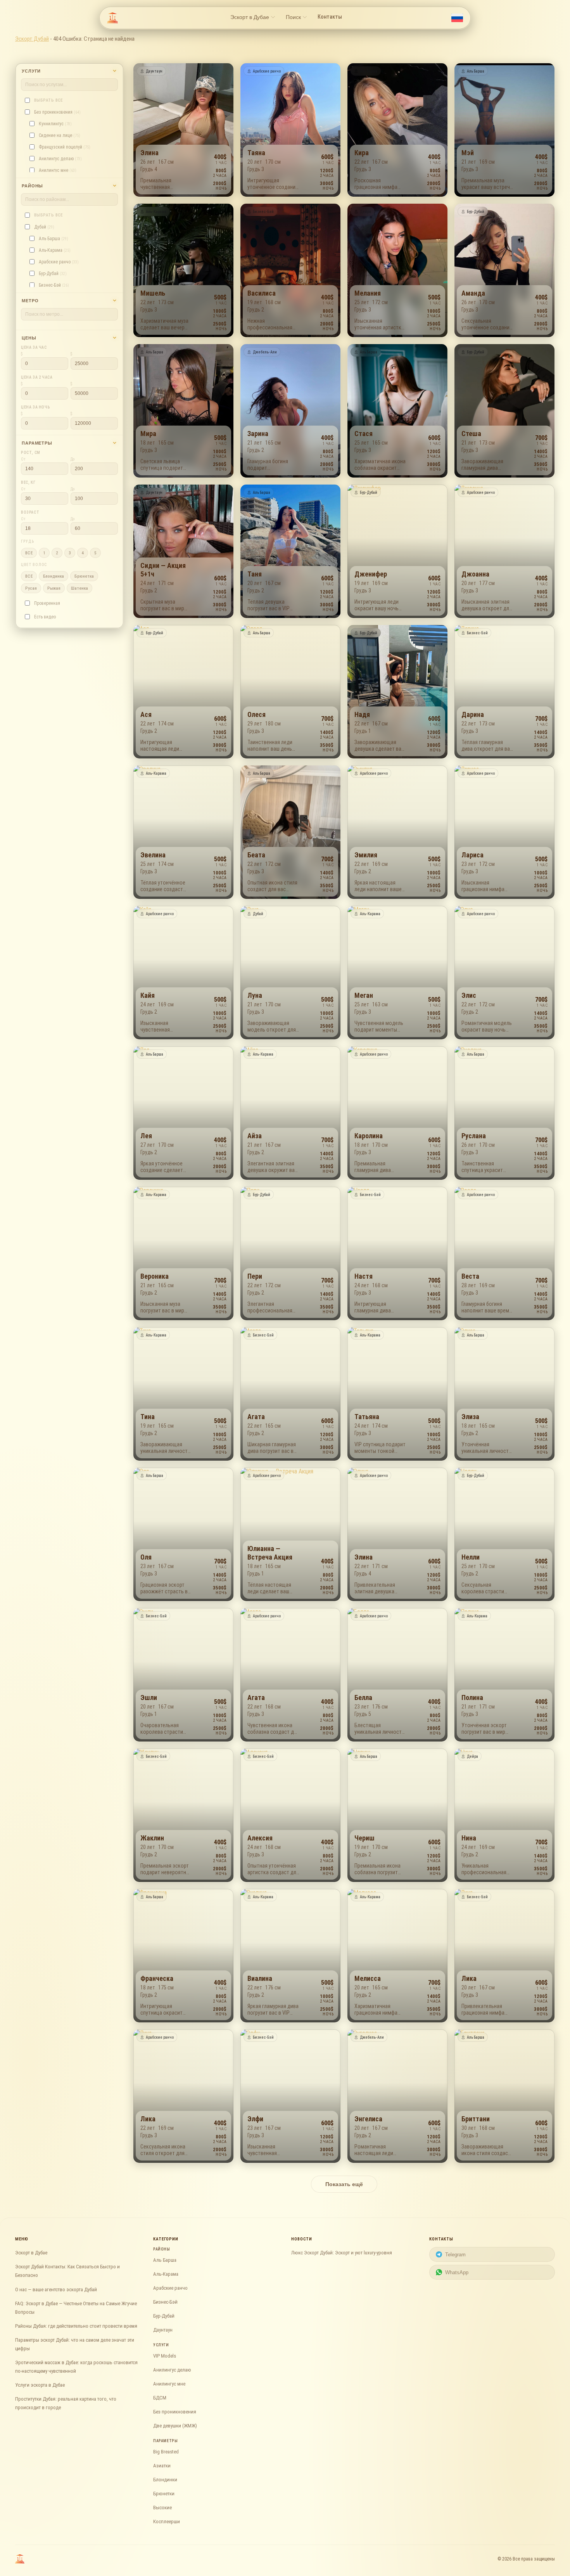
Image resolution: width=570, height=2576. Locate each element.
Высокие (162, 2508)
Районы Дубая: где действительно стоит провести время (76, 2326)
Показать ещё (344, 2184)
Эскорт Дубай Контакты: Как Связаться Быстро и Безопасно (67, 2271)
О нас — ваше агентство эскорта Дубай (56, 2289)
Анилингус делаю (172, 2370)
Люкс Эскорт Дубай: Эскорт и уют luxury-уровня (342, 2253)
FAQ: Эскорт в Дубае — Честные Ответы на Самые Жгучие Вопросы (76, 2308)
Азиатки (162, 2466)
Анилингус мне (169, 2384)
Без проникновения (175, 2412)
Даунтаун (163, 2330)
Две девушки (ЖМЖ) (175, 2426)
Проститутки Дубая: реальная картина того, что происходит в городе (66, 2403)
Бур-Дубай (164, 2316)
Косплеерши (167, 2521)
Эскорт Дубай (32, 39)
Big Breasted (166, 2452)
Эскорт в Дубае (31, 2253)
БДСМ (160, 2398)
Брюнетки (164, 2494)
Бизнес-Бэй (165, 2302)
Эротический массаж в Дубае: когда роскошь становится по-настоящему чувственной (76, 2367)
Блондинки (165, 2480)
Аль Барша (165, 2260)
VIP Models (165, 2356)
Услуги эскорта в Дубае (40, 2385)
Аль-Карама (166, 2274)
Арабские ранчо (170, 2288)
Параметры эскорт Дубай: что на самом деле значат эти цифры (75, 2344)
